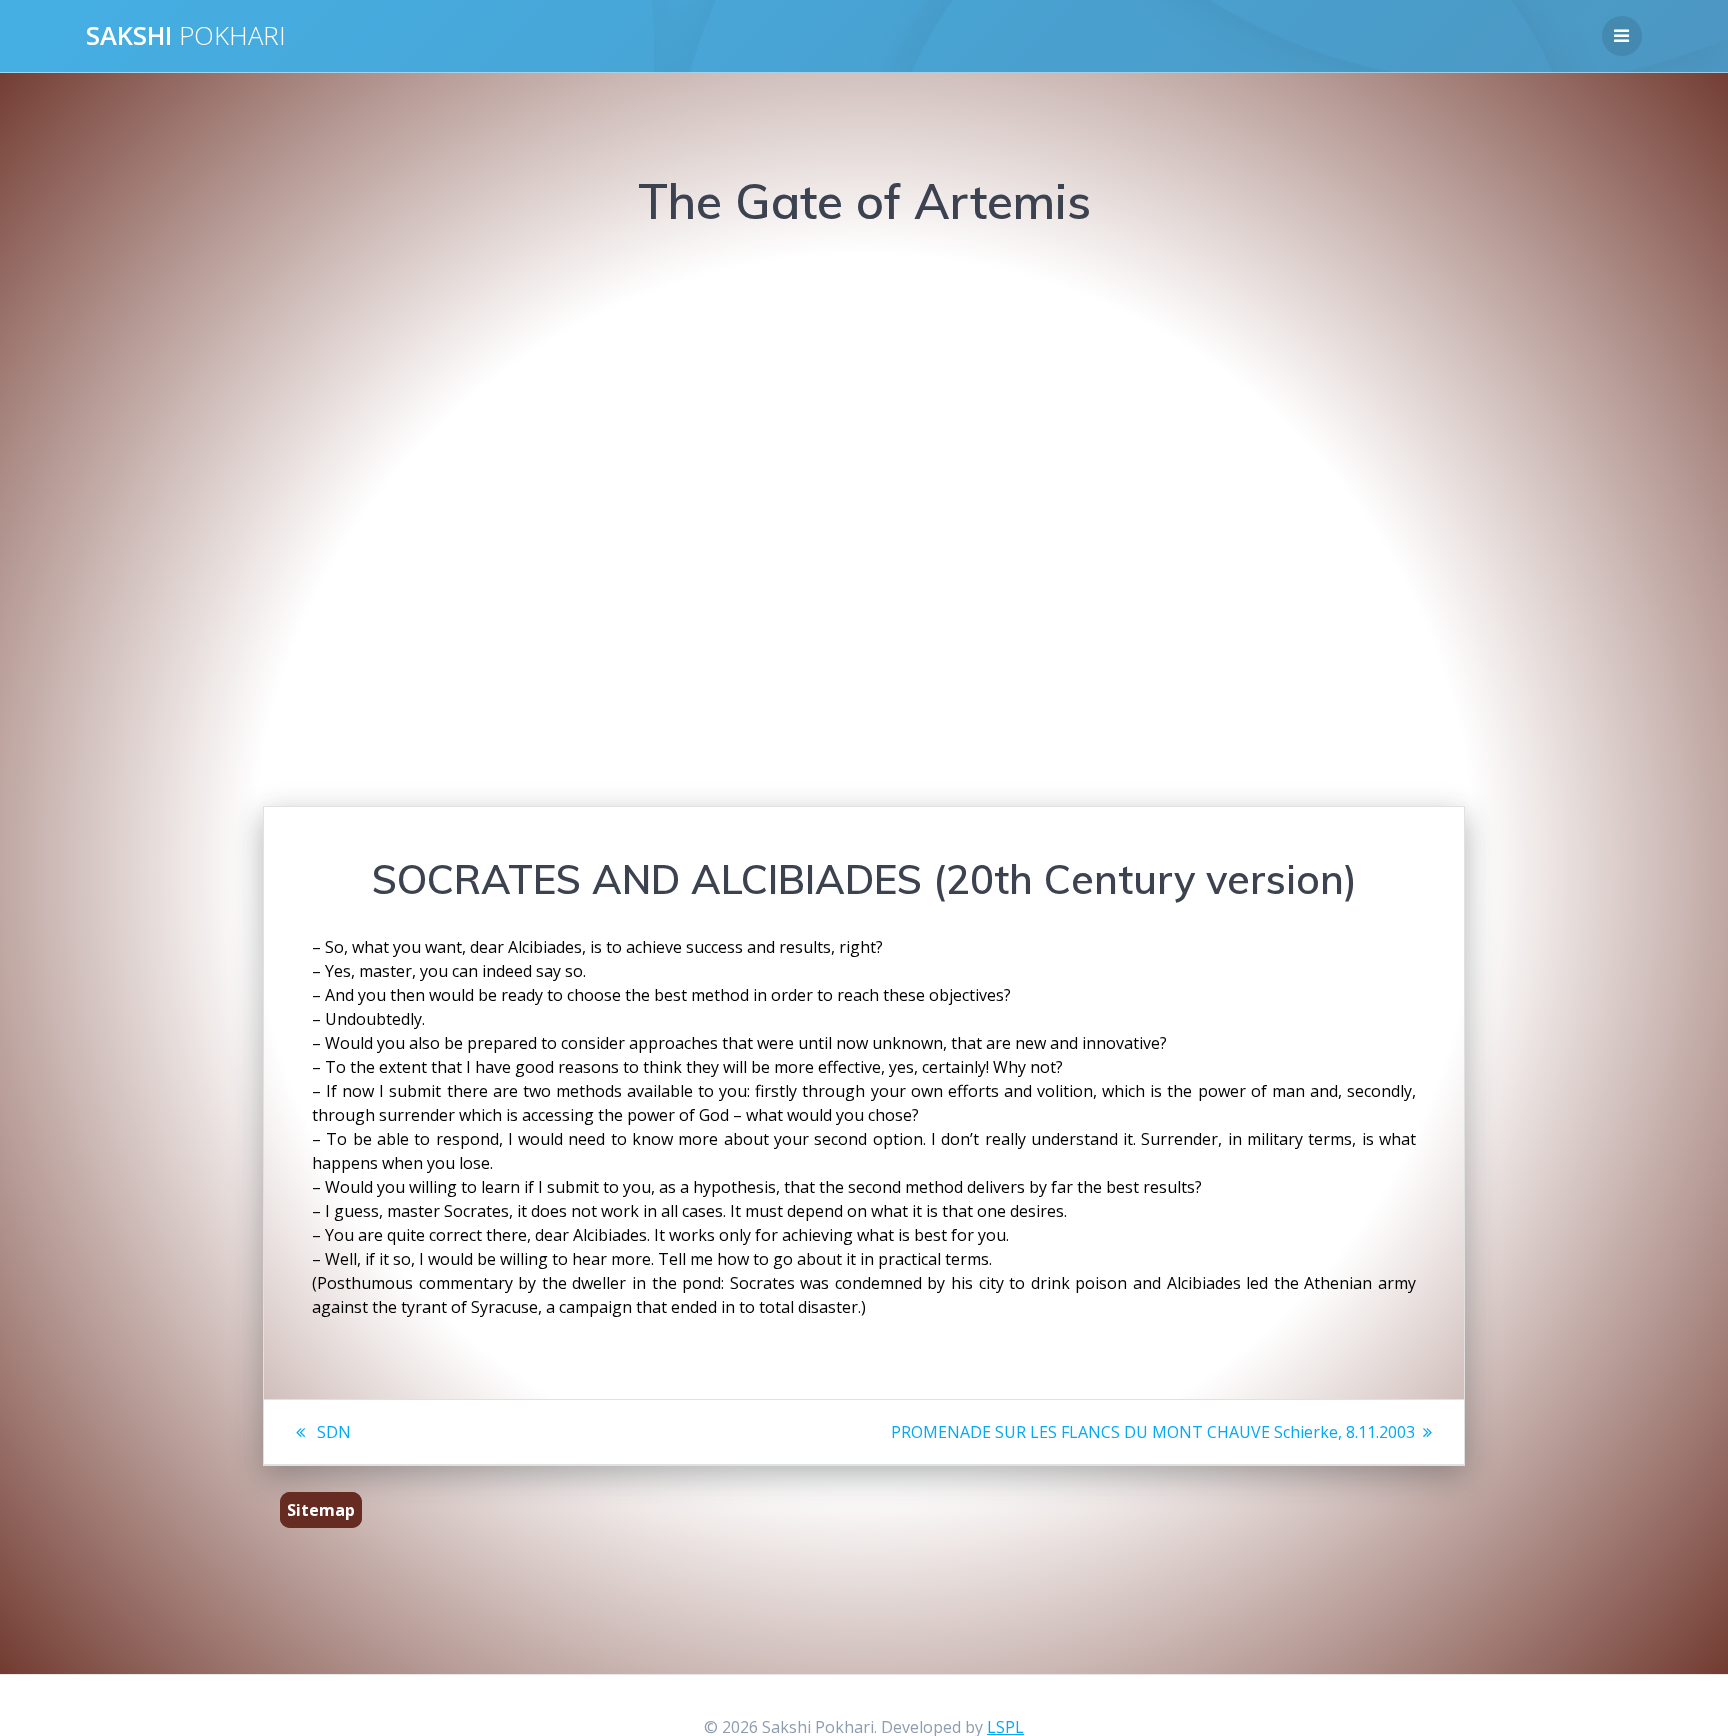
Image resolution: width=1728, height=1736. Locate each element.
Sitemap (321, 1510)
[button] (567, 512)
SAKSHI (186, 36)
